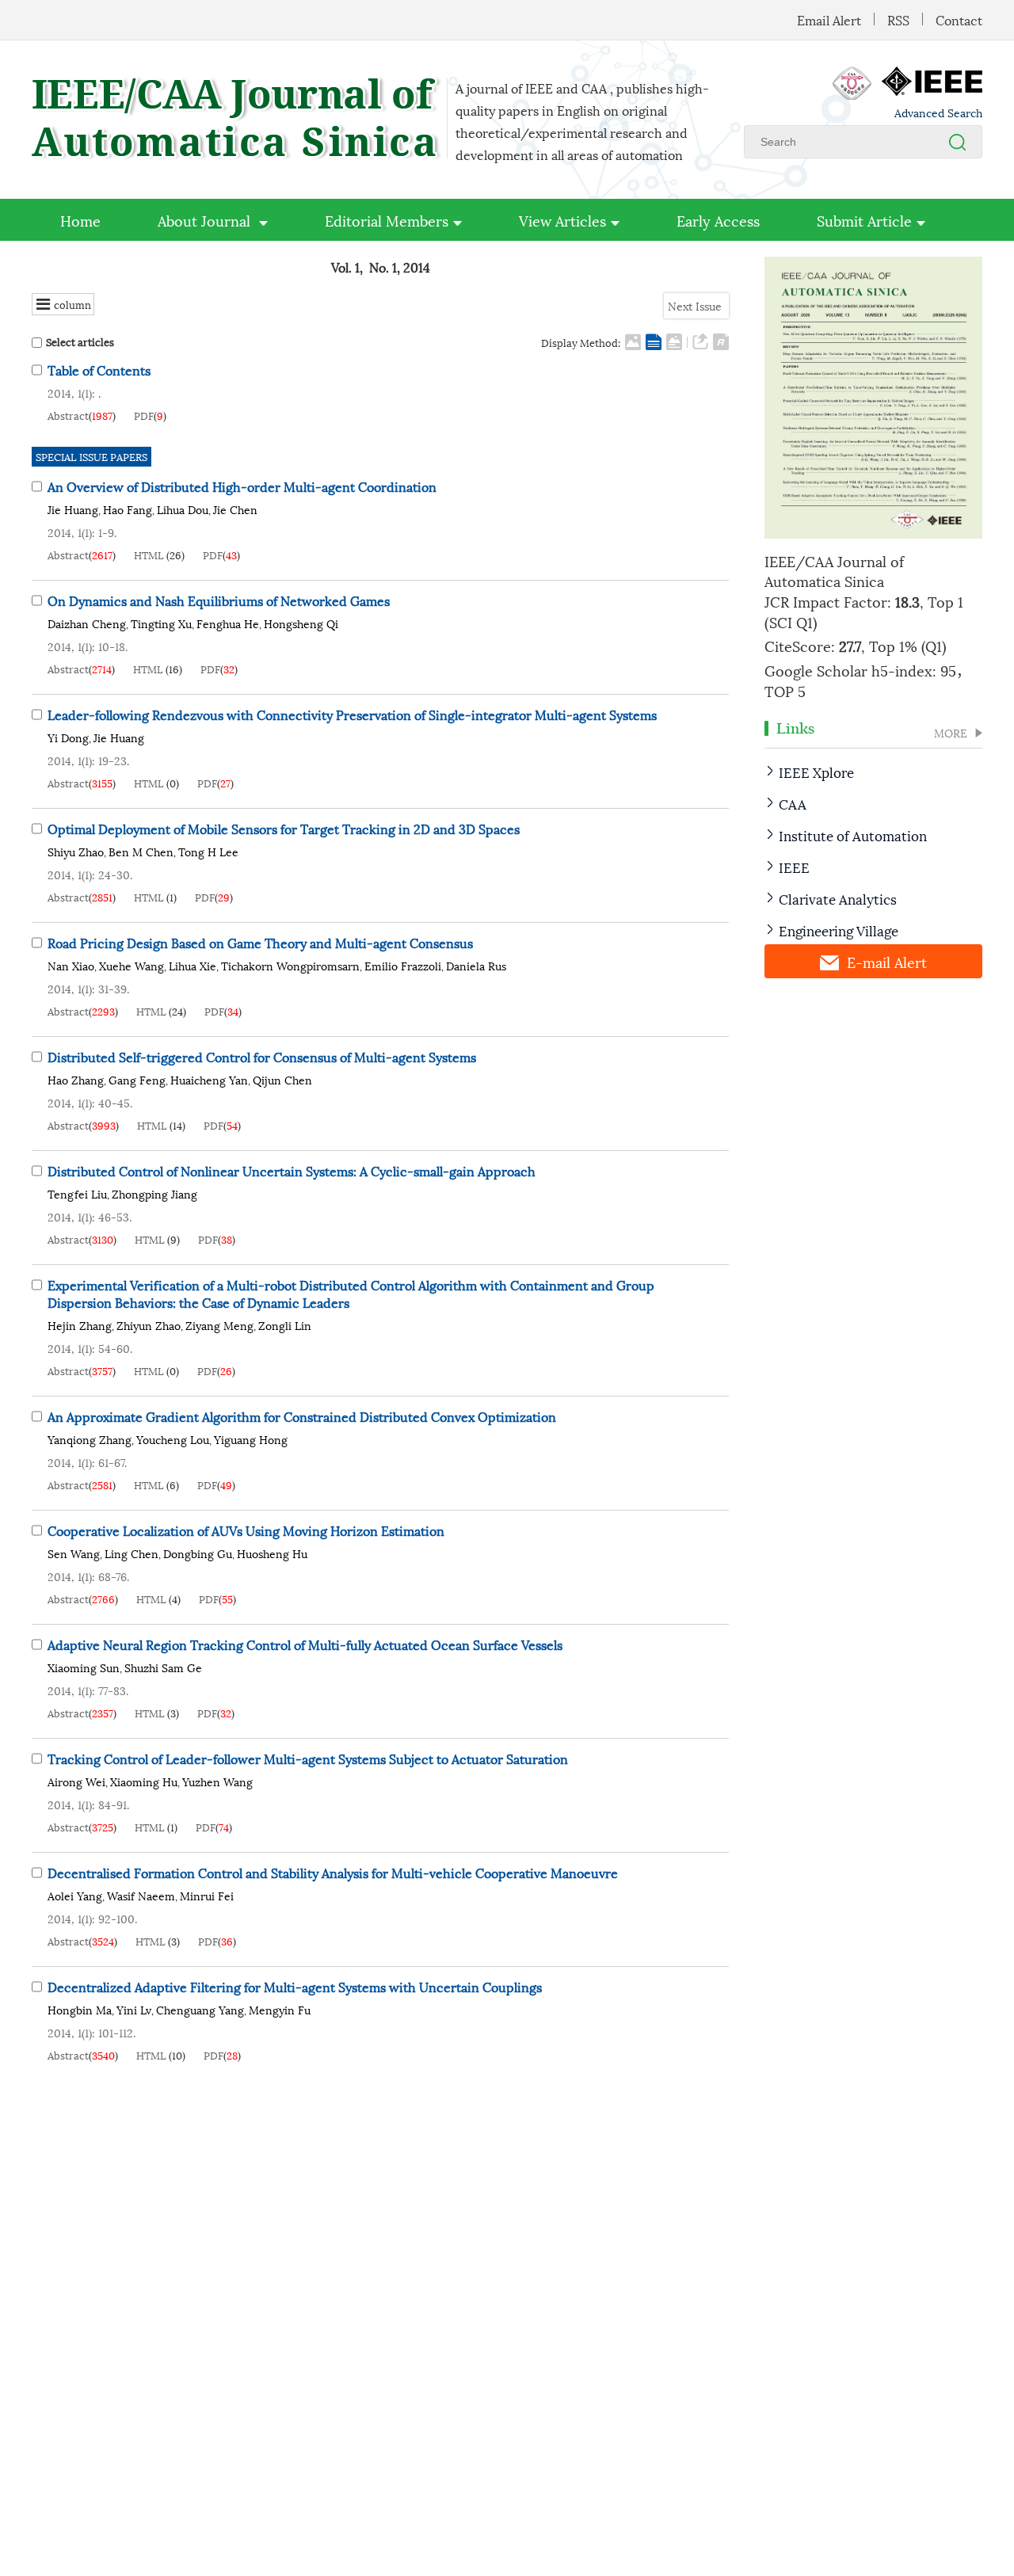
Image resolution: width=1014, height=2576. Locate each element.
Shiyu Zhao (76, 851)
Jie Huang (73, 509)
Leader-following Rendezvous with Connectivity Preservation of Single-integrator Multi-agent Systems (352, 714)
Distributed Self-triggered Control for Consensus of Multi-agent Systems (262, 1056)
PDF (144, 415)
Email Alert (829, 19)
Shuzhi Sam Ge (163, 1667)
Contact (959, 19)
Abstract (68, 415)
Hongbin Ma (80, 2009)
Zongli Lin (285, 1325)
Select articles (80, 342)
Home (80, 220)
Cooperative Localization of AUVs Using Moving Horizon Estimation (246, 1530)
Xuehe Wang (132, 965)
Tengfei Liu (77, 1193)
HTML (149, 554)
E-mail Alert (887, 961)
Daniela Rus (476, 965)
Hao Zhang (76, 1079)
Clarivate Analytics (838, 898)
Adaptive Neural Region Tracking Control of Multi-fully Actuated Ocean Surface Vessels (305, 1644)
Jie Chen (235, 509)
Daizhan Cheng (87, 623)
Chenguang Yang (200, 2009)
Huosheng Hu (272, 1553)
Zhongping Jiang (154, 1193)
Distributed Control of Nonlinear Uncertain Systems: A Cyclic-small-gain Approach (292, 1170)
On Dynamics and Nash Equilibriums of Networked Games (219, 600)
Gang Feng (137, 1079)
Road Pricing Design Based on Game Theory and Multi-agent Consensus (260, 942)
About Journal (206, 220)
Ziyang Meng (219, 1325)
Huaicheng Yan (209, 1079)
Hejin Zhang (80, 1325)
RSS (898, 19)
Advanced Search (938, 112)
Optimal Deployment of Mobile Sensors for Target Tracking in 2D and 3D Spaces (284, 828)
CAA (793, 803)
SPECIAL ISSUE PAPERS (91, 456)
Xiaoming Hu (144, 1781)
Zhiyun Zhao (149, 1325)
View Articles (562, 220)
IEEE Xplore (816, 772)
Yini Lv (134, 2009)
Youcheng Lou (173, 1439)
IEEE (794, 867)
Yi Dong (68, 737)
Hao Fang (128, 509)
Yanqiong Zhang (90, 1439)
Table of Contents (99, 370)
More (951, 733)
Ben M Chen (141, 851)
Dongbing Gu (198, 1553)
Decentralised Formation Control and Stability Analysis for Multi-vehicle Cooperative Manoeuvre (333, 1872)
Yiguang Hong (251, 1439)
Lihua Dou (183, 509)
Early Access (718, 220)
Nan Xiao (71, 965)
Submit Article (864, 220)
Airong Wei (76, 1781)
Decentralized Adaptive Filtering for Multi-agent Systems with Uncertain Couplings (295, 1986)
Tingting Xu (161, 623)
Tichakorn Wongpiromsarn (290, 965)
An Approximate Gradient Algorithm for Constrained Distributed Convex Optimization (302, 1416)
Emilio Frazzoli (403, 965)
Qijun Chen (282, 1079)
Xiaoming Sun (84, 1667)
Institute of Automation (853, 835)
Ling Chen (132, 1553)
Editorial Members (387, 220)
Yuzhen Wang (217, 1781)
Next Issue (696, 305)
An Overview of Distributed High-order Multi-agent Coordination (242, 486)
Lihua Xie (193, 965)
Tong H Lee (208, 851)
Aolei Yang (75, 1895)
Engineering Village (839, 930)
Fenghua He (228, 623)
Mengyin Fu (280, 2009)
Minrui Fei (207, 1895)
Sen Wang (74, 1553)
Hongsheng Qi (301, 623)
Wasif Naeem (141, 1895)
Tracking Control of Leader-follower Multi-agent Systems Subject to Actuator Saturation (308, 1758)
